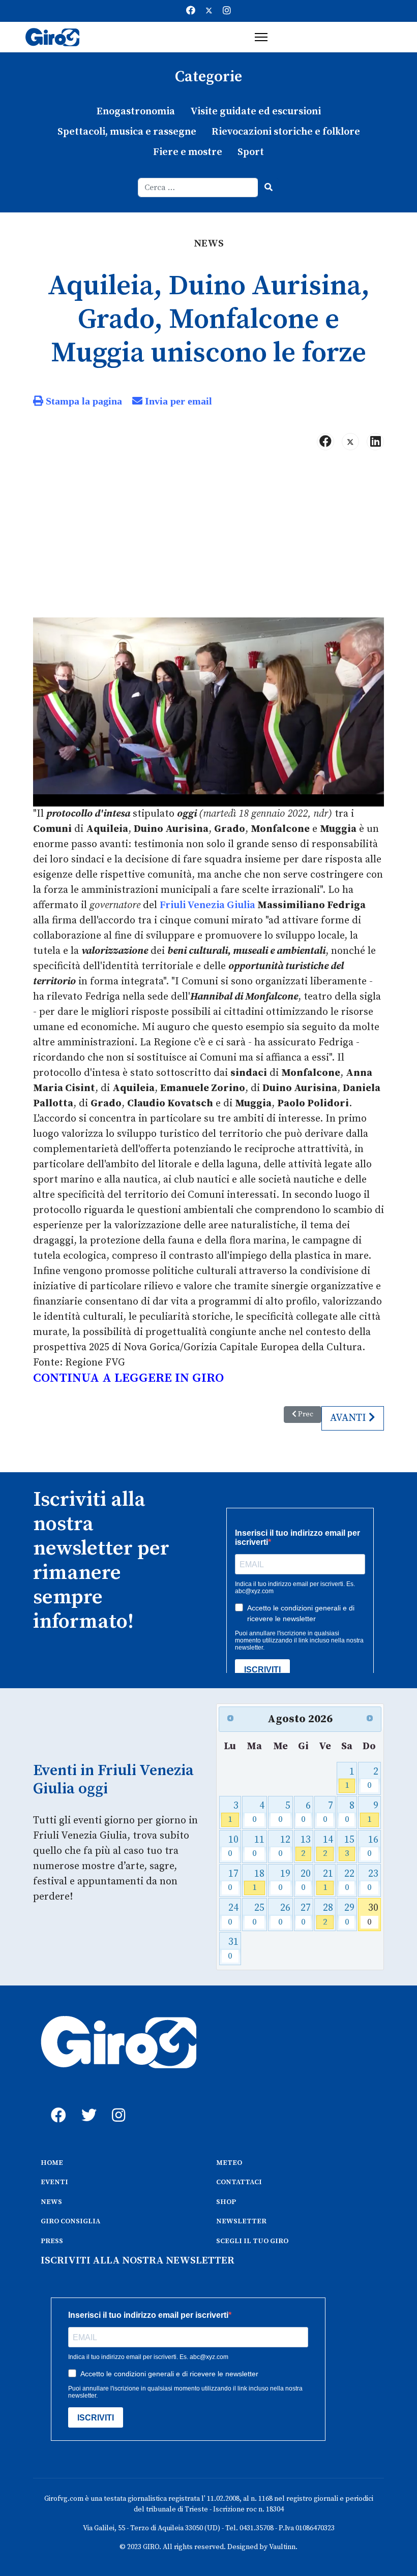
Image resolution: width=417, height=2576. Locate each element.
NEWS (51, 2202)
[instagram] (117, 2104)
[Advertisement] (208, 538)
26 (284, 1915)
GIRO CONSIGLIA (70, 2221)
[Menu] (261, 37)
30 (373, 1915)
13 (306, 1846)
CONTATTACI (239, 2182)
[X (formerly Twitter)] (350, 442)
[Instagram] (227, 11)
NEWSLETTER (241, 2221)
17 (233, 1881)
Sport (251, 152)
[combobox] (198, 188)
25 (258, 1915)
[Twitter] (209, 11)
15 (349, 1846)
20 (306, 1881)
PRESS (52, 2241)
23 (373, 1881)
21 (328, 1881)
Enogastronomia (136, 112)
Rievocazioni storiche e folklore (286, 132)
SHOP (226, 2202)
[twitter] (86, 2104)
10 (233, 1846)
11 (258, 1846)
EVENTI (54, 2182)
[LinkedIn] (375, 442)
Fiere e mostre (188, 152)
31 (233, 1949)
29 (349, 1915)
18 (258, 1881)
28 (328, 1915)
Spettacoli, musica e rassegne (127, 132)
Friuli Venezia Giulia (207, 905)
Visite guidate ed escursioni (256, 112)
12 (284, 1846)
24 (233, 1915)
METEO (229, 2163)
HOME (52, 2163)
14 (328, 1846)
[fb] (56, 2104)
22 (349, 1881)
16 (373, 1846)
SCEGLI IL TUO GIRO (252, 2241)
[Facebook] (191, 11)
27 (306, 1915)
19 (284, 1881)
